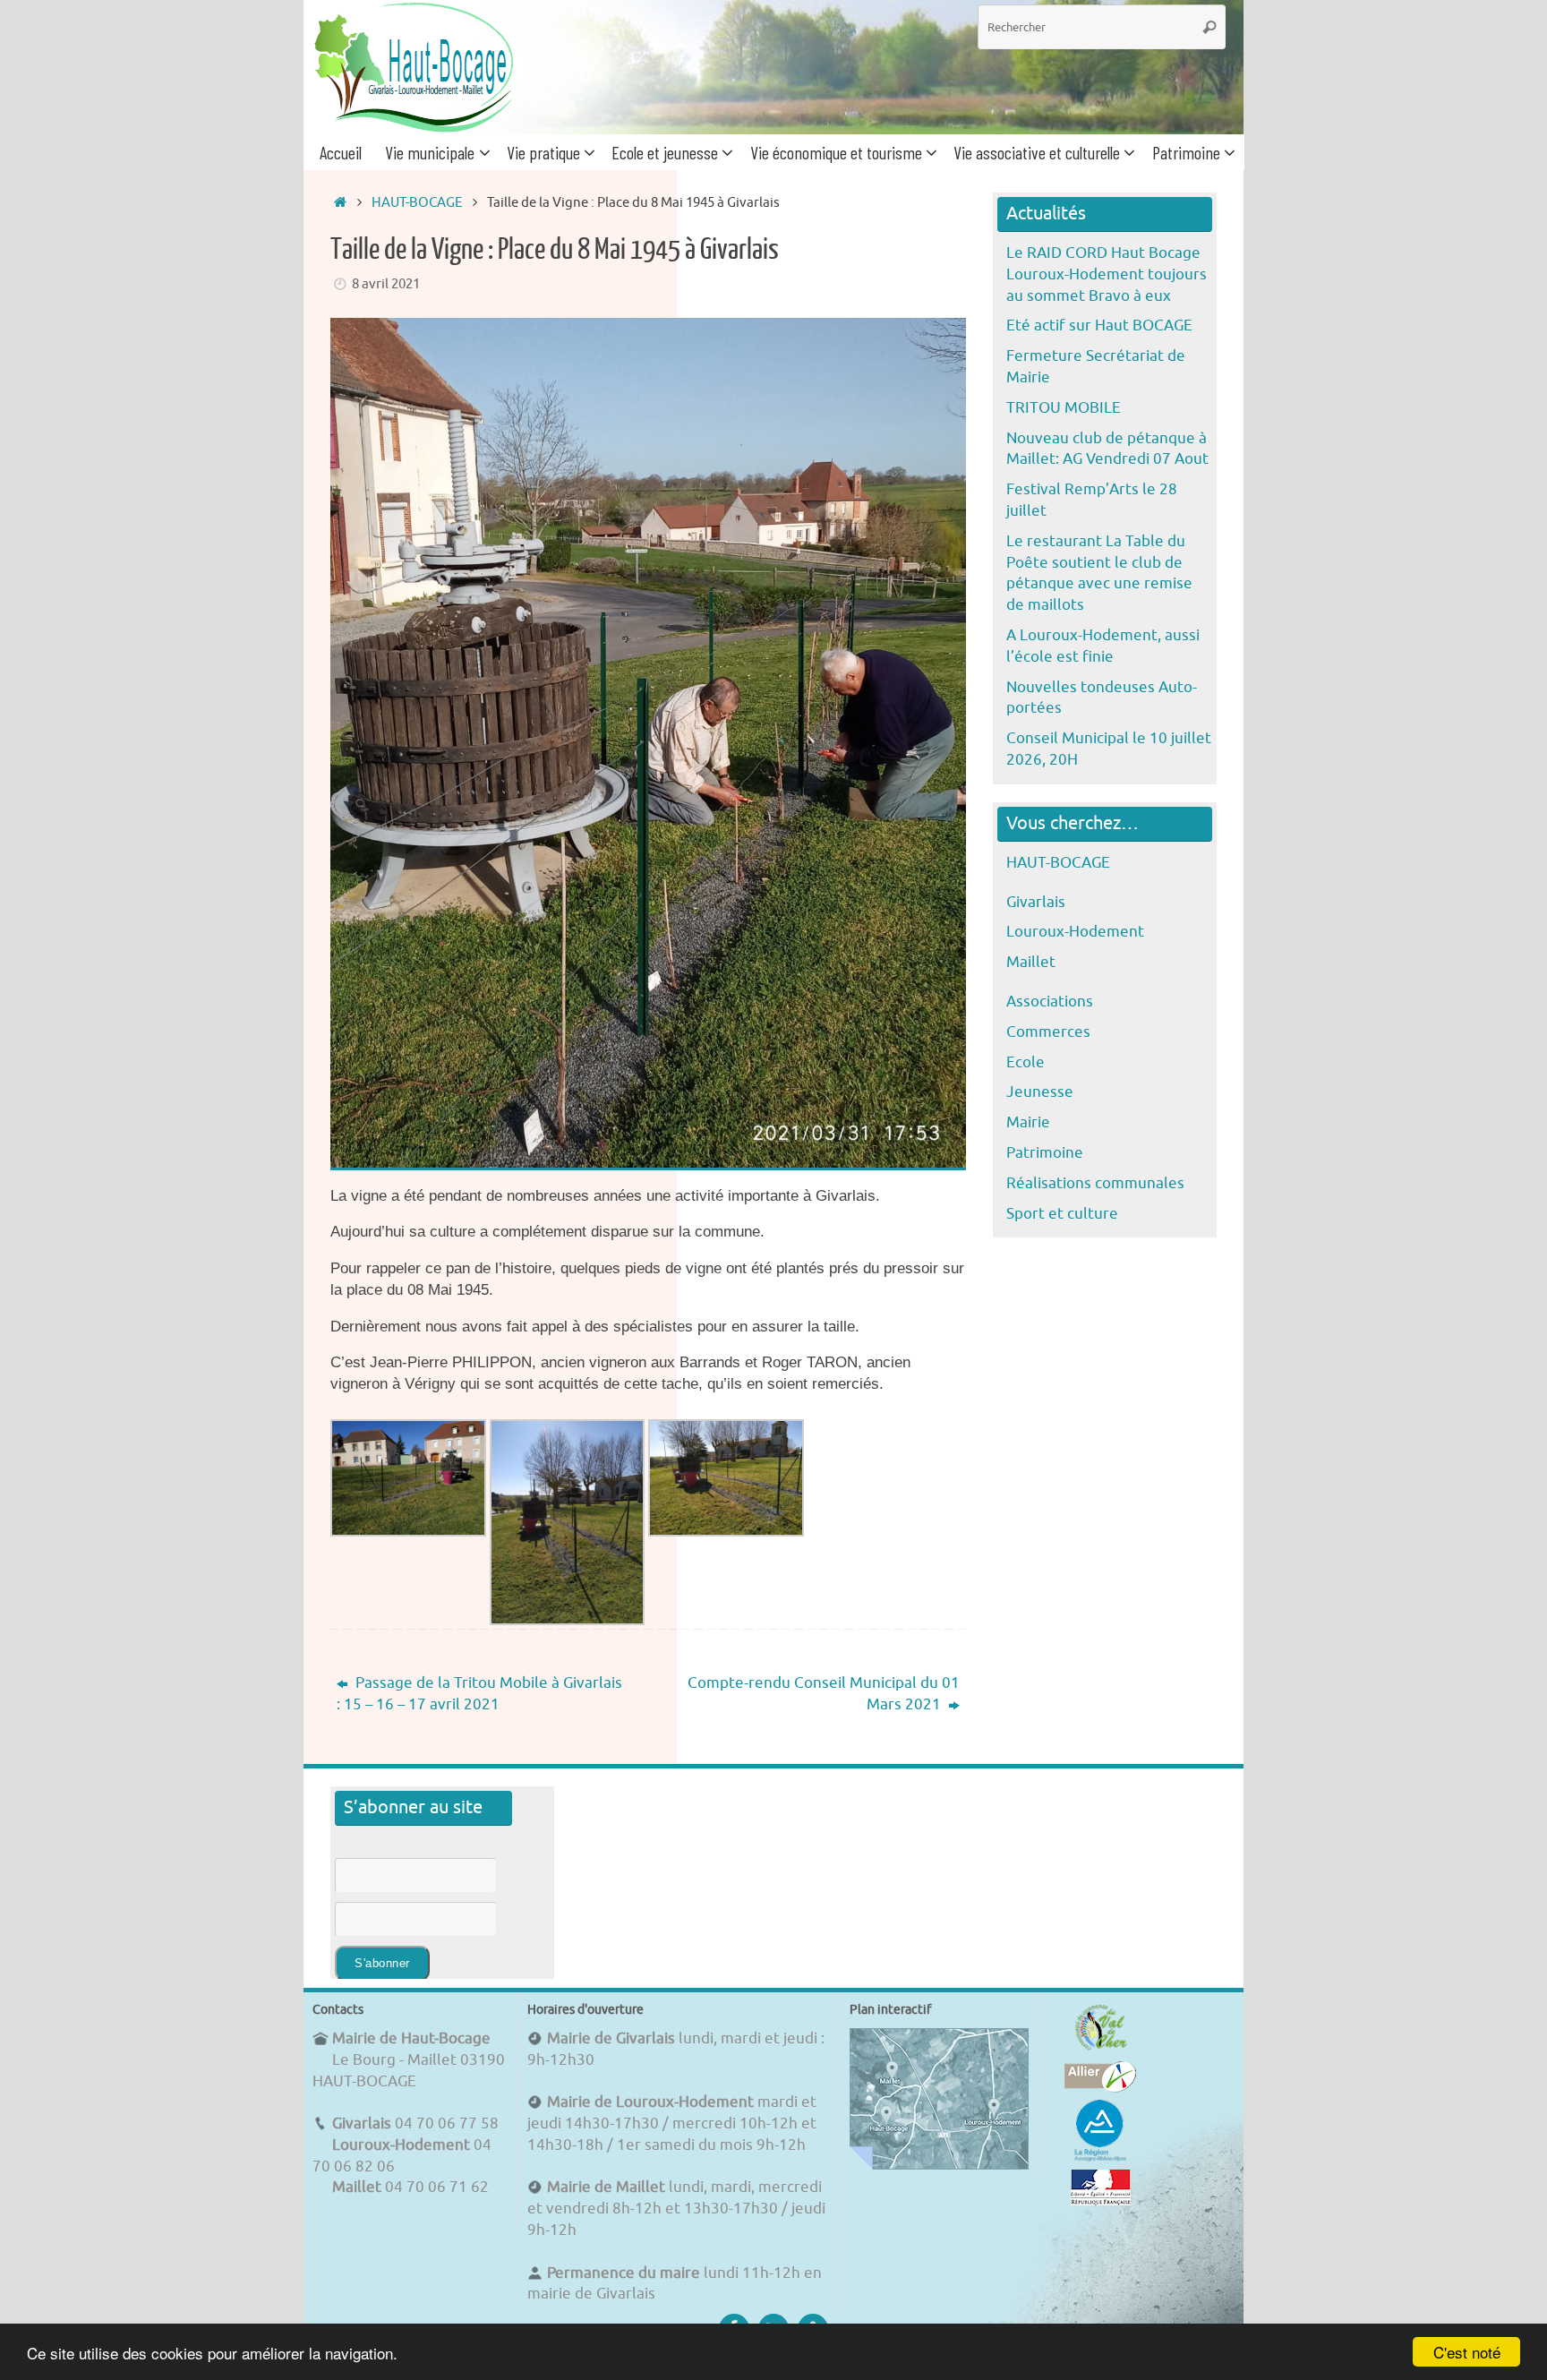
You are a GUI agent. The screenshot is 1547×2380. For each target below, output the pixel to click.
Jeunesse (1040, 1092)
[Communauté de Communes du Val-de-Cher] (1101, 2050)
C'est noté (1467, 2352)
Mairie (1028, 1122)
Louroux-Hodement (1075, 932)
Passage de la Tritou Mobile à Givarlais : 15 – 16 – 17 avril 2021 (479, 1694)
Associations (1050, 1002)
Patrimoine (1045, 1153)
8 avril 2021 (386, 284)
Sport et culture (1062, 1214)
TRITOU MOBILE (1064, 408)
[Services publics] (1101, 2200)
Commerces (1048, 1032)
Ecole (1026, 1062)
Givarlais (1036, 902)
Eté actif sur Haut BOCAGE (1099, 325)
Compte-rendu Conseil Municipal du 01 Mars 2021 (824, 1694)
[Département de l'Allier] (1100, 2088)
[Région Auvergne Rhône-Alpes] (1100, 2158)
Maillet (1031, 962)
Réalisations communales (1095, 1183)
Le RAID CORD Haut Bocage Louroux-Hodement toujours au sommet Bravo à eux (1107, 274)
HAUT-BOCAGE (417, 202)
